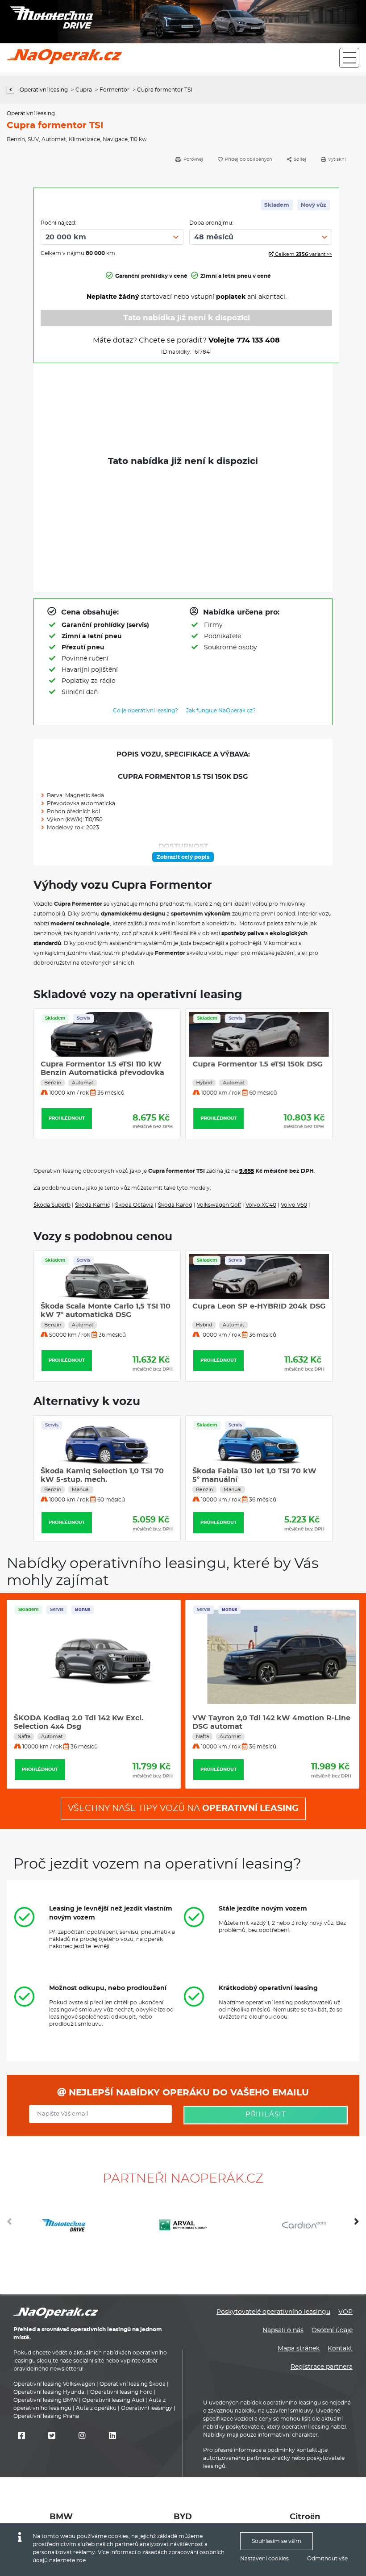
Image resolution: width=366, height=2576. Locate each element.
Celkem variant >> (303, 254)
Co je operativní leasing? (146, 711)
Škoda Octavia (134, 1205)
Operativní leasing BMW (46, 2400)
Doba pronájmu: (211, 223)
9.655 (247, 1171)
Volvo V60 (294, 1205)
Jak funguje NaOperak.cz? (221, 711)
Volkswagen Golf (219, 1205)
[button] (357, 2225)
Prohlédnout (67, 1118)
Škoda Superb (52, 1205)
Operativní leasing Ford (121, 2392)
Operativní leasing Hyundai (50, 2392)
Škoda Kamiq (93, 1205)
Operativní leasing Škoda (133, 2384)
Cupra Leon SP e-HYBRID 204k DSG (107, 1306)
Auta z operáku (96, 2408)
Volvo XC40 (261, 1205)
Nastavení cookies (264, 2559)
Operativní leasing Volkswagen (54, 2384)
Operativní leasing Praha (46, 2416)
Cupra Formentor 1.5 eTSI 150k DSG (257, 1064)
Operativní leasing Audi (113, 2400)
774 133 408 (258, 340)
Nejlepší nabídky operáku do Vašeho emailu (187, 2093)
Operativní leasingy (147, 2408)
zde (81, 2560)
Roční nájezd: (58, 223)
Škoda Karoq (175, 1205)
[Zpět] (13, 90)
